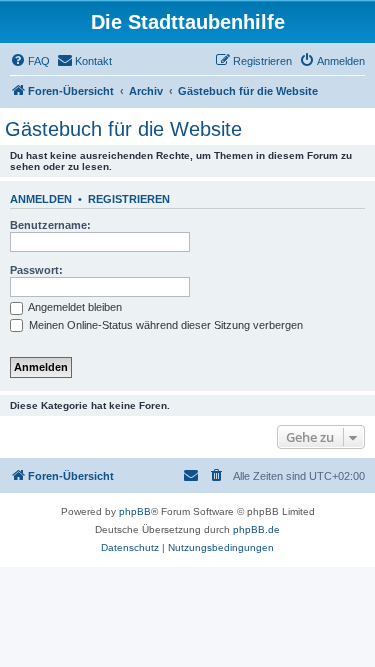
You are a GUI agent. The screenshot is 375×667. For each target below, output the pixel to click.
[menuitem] (30, 61)
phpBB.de (256, 529)
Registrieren (129, 199)
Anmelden (41, 199)
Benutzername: (50, 225)
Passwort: (36, 270)
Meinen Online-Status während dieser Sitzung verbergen (164, 325)
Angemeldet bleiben (74, 307)
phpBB (135, 511)
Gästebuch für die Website (123, 129)
